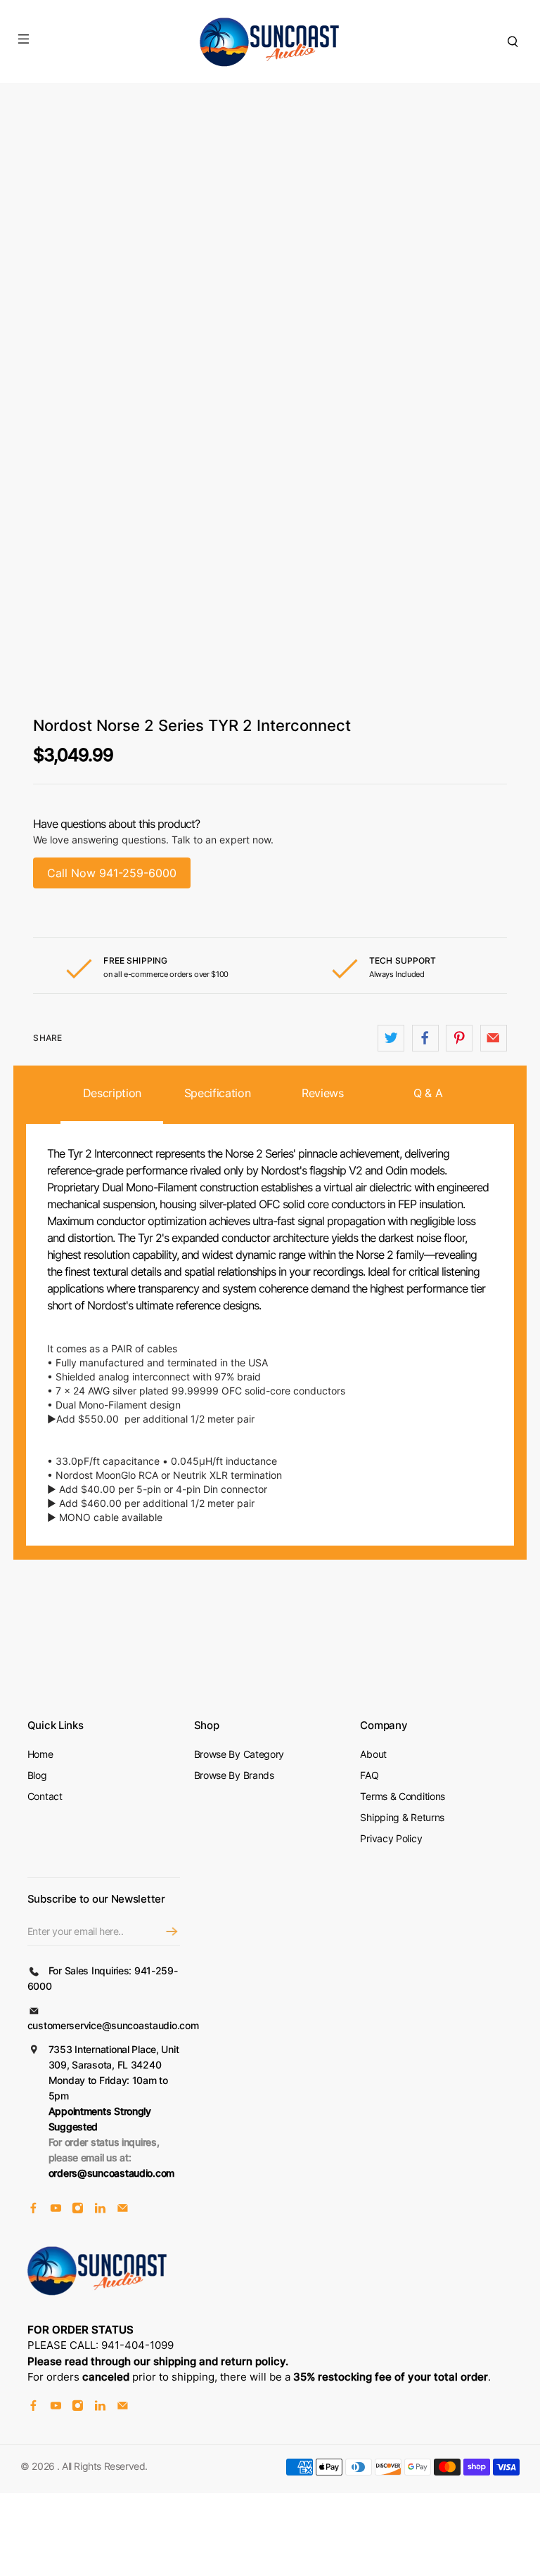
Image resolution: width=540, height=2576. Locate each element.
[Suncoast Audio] (270, 41)
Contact (45, 1796)
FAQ (369, 1775)
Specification (218, 1093)
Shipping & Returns (402, 1817)
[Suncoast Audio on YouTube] (56, 2209)
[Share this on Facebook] (425, 1038)
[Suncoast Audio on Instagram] (78, 2209)
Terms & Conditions (403, 1796)
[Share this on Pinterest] (459, 1038)
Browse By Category (239, 1754)
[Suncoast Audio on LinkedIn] (100, 2209)
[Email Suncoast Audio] (123, 2209)
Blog (37, 1775)
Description (112, 1093)
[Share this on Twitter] (391, 1038)
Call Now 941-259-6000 (112, 873)
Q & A (428, 1093)
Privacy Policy (391, 1838)
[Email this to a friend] (494, 1038)
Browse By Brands (234, 1775)
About (373, 1754)
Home (40, 1754)
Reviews (323, 1093)
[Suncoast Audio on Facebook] (33, 2209)
